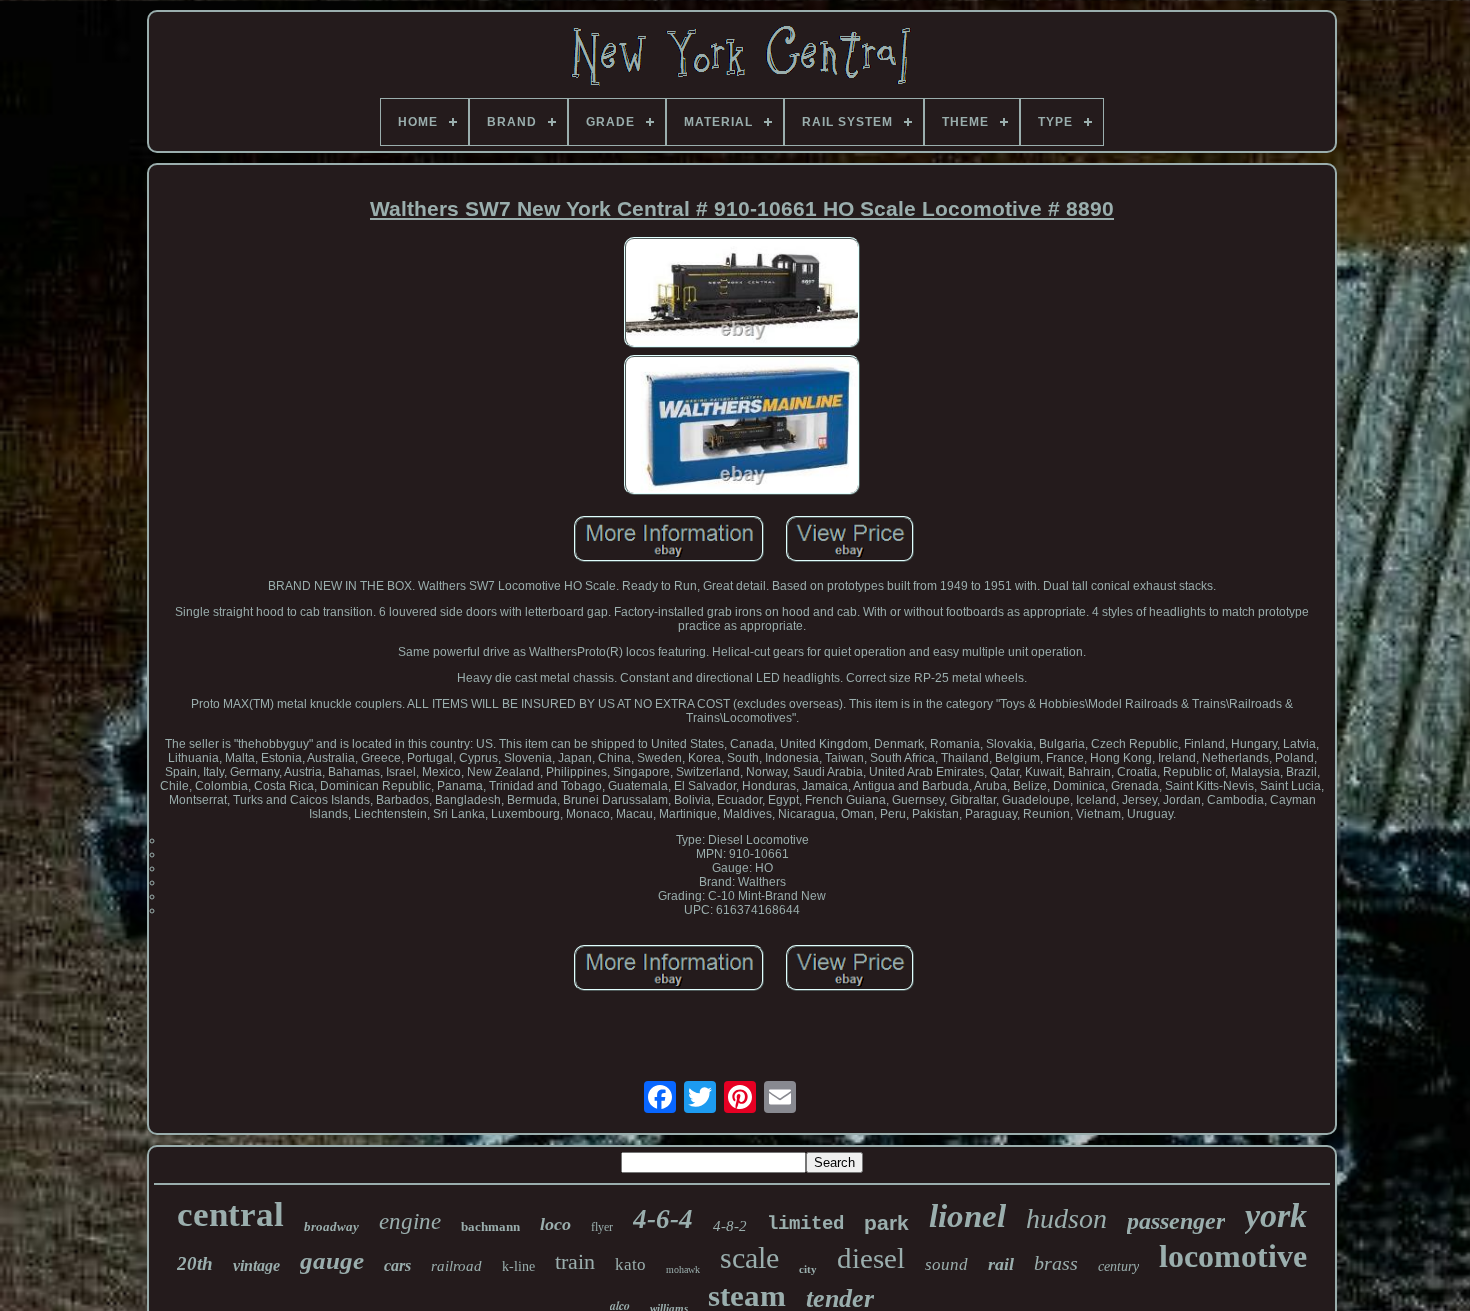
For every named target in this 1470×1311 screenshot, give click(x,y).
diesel (871, 1258)
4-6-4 (663, 1219)
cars (397, 1265)
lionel (967, 1216)
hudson (1066, 1218)
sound (946, 1264)
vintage (256, 1265)
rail (1001, 1264)
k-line (518, 1266)
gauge (332, 1260)
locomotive (1233, 1256)
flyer (602, 1227)
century (1118, 1266)
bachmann (490, 1226)
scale (749, 1257)
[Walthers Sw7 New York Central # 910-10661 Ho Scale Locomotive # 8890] (742, 294)
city (808, 1269)
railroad (456, 1266)
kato (630, 1264)
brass (1056, 1263)
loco (555, 1224)
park (886, 1222)
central (230, 1214)
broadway (331, 1226)
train (575, 1261)
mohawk (683, 1269)
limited (805, 1224)
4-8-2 (730, 1226)
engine (410, 1221)
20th (195, 1263)
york (1276, 1215)
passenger (1176, 1221)
